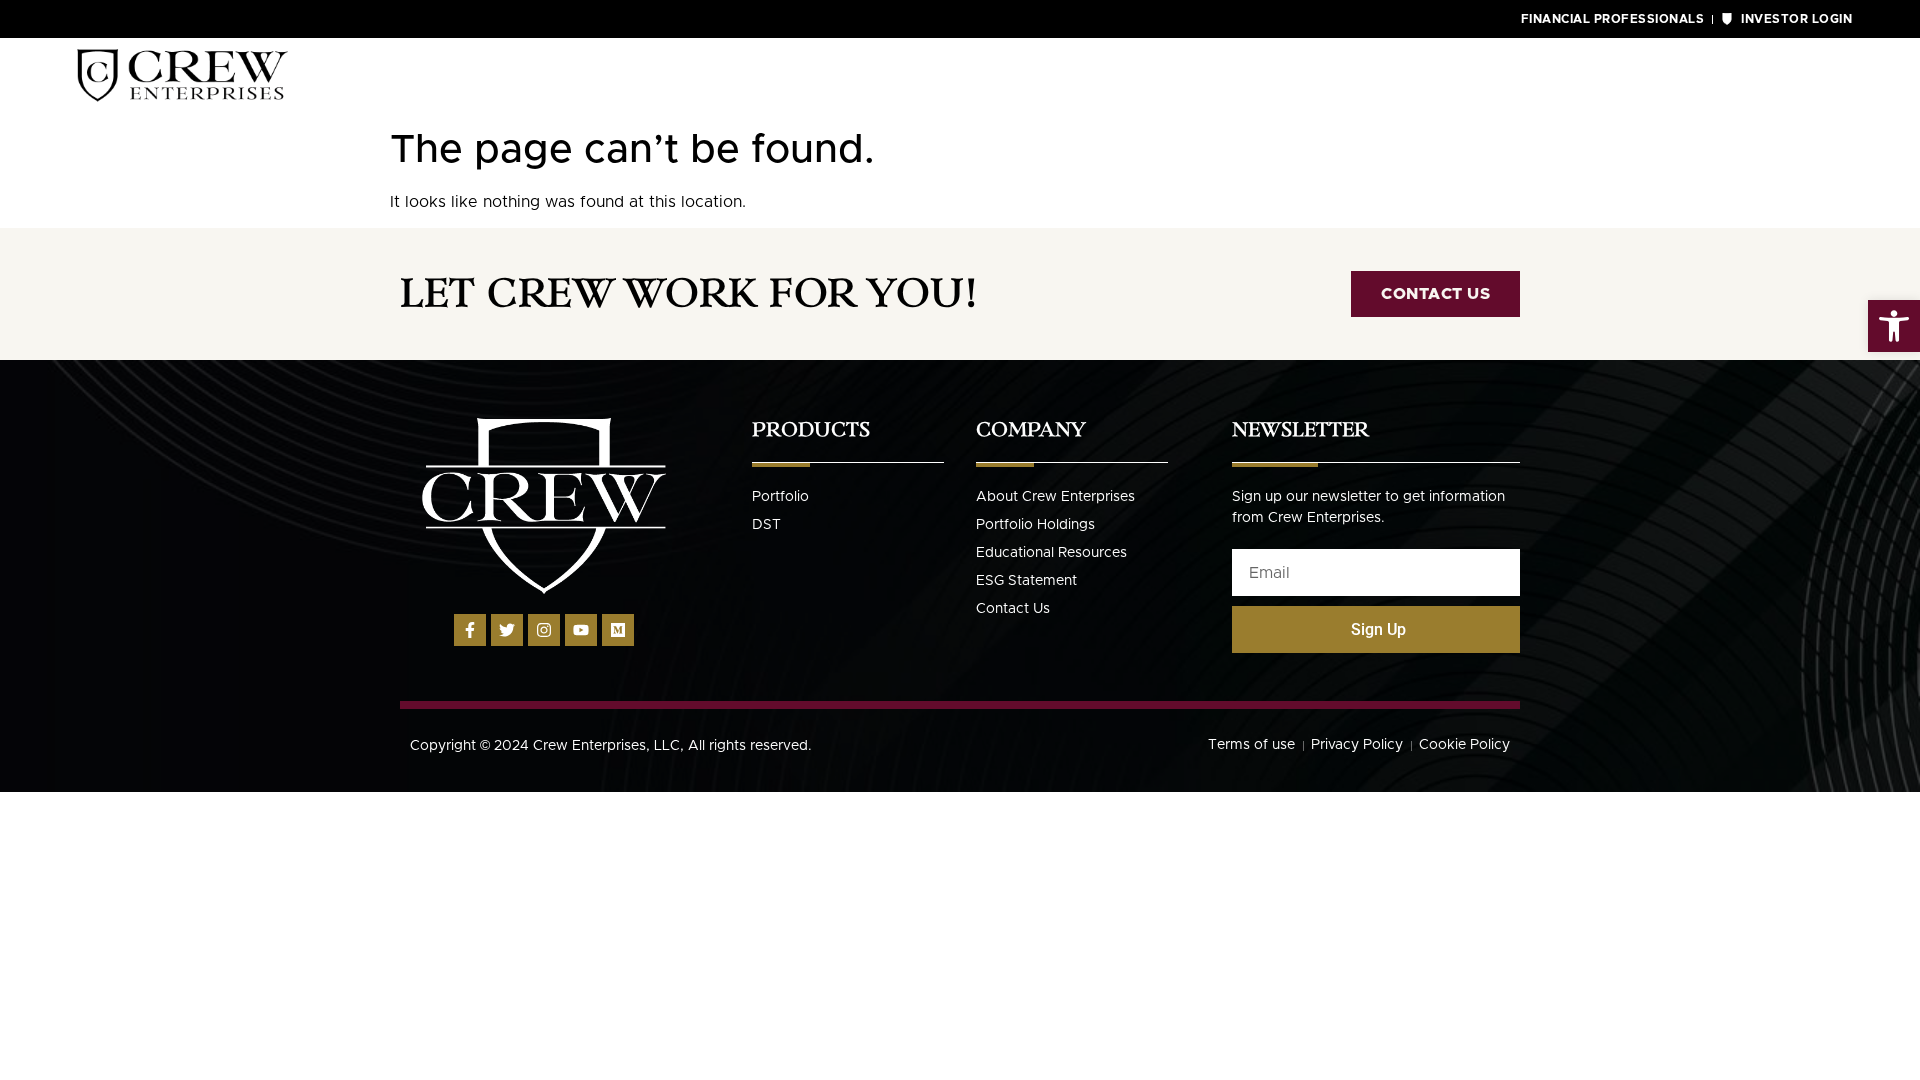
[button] (1894, 326)
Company (1253, 78)
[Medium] (618, 630)
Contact (1766, 78)
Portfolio (1422, 78)
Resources (1599, 78)
